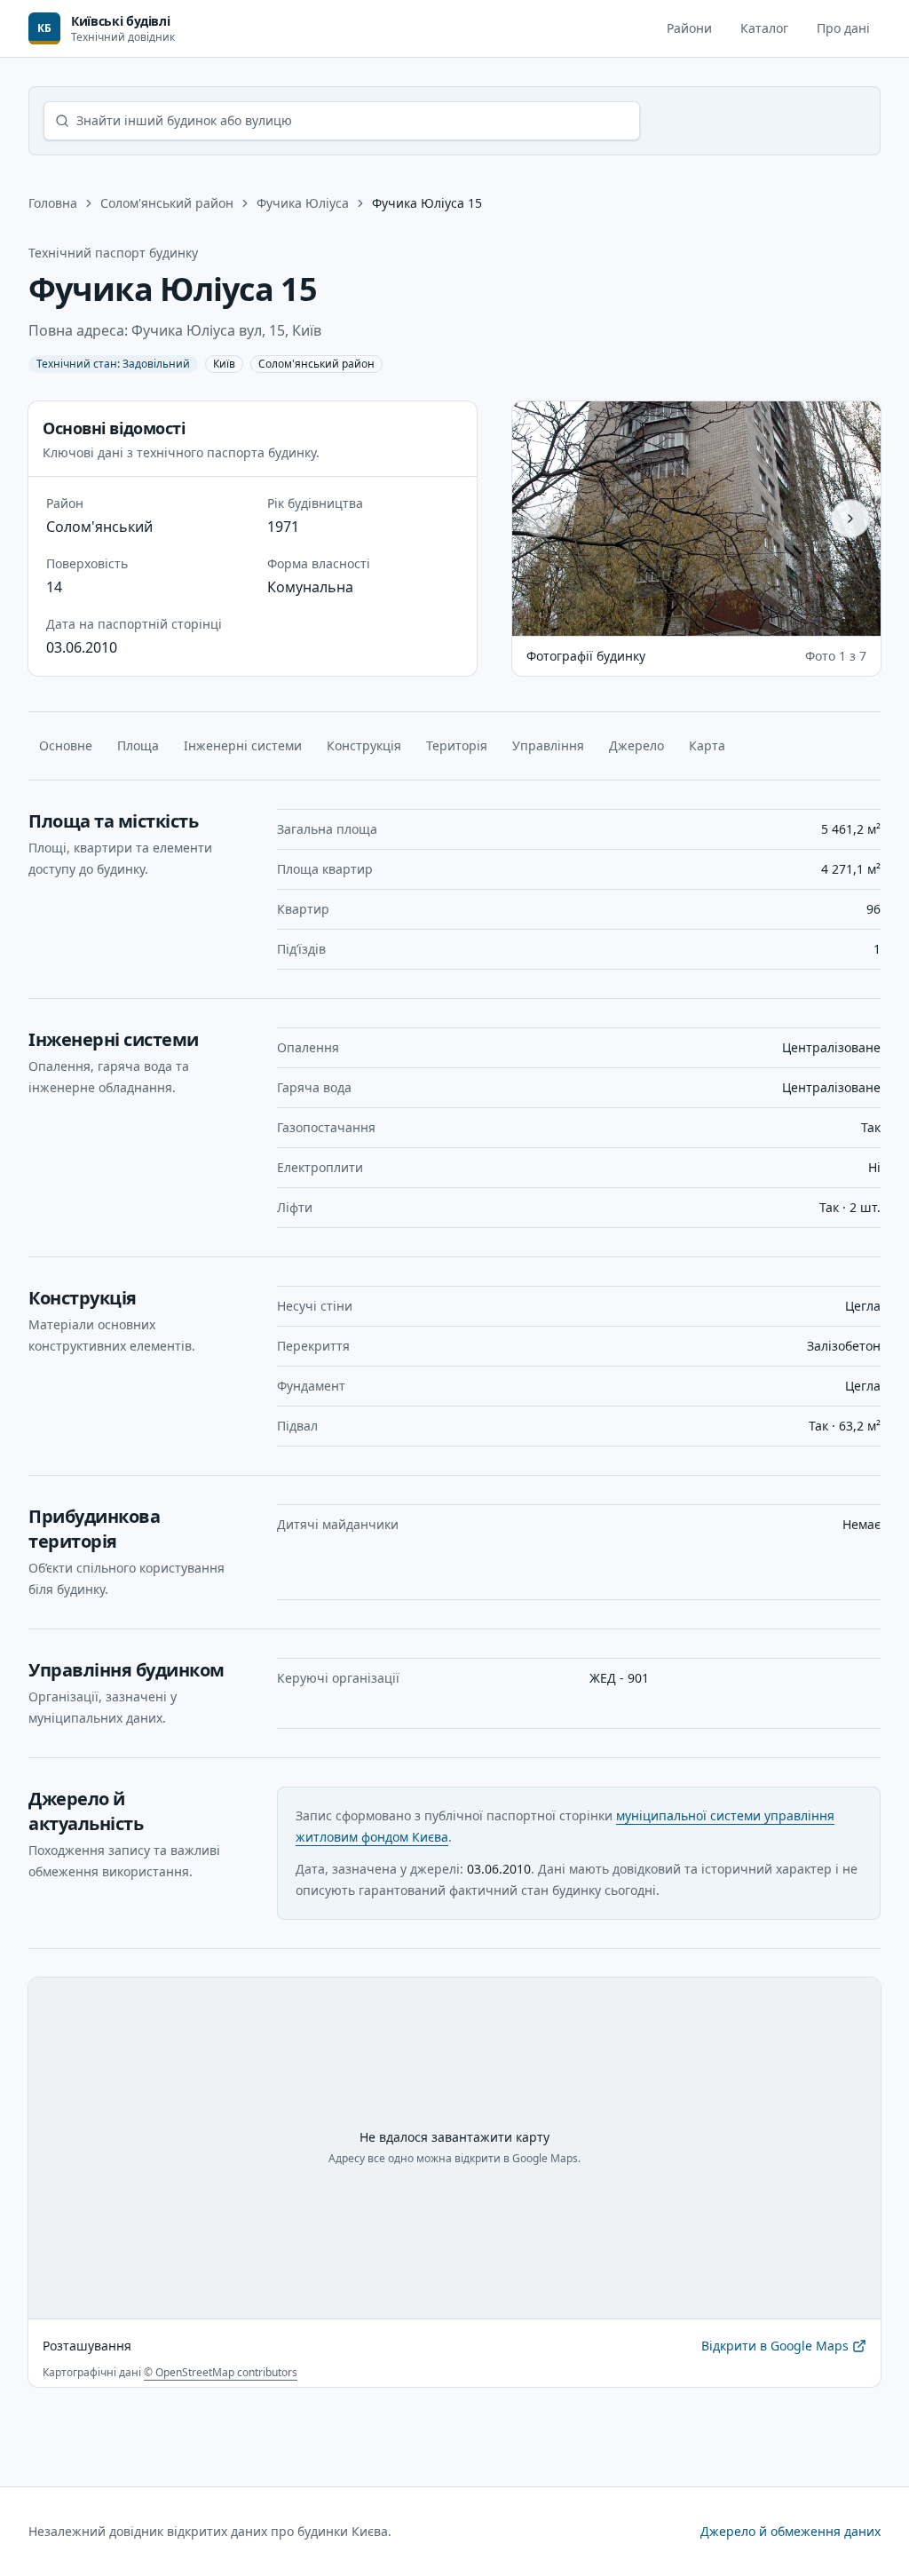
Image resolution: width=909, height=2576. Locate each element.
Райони (689, 28)
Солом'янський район (167, 203)
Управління (548, 745)
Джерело (636, 745)
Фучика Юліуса (303, 203)
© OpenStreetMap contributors (221, 2372)
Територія (457, 745)
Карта (707, 745)
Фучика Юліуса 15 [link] (427, 203)
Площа (138, 745)
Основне (66, 745)
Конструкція (364, 745)
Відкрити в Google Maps (775, 2350)
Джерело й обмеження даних (790, 2531)
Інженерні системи (243, 745)
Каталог (764, 28)
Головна (53, 203)
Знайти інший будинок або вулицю (184, 120)
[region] (696, 519)
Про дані (843, 28)
